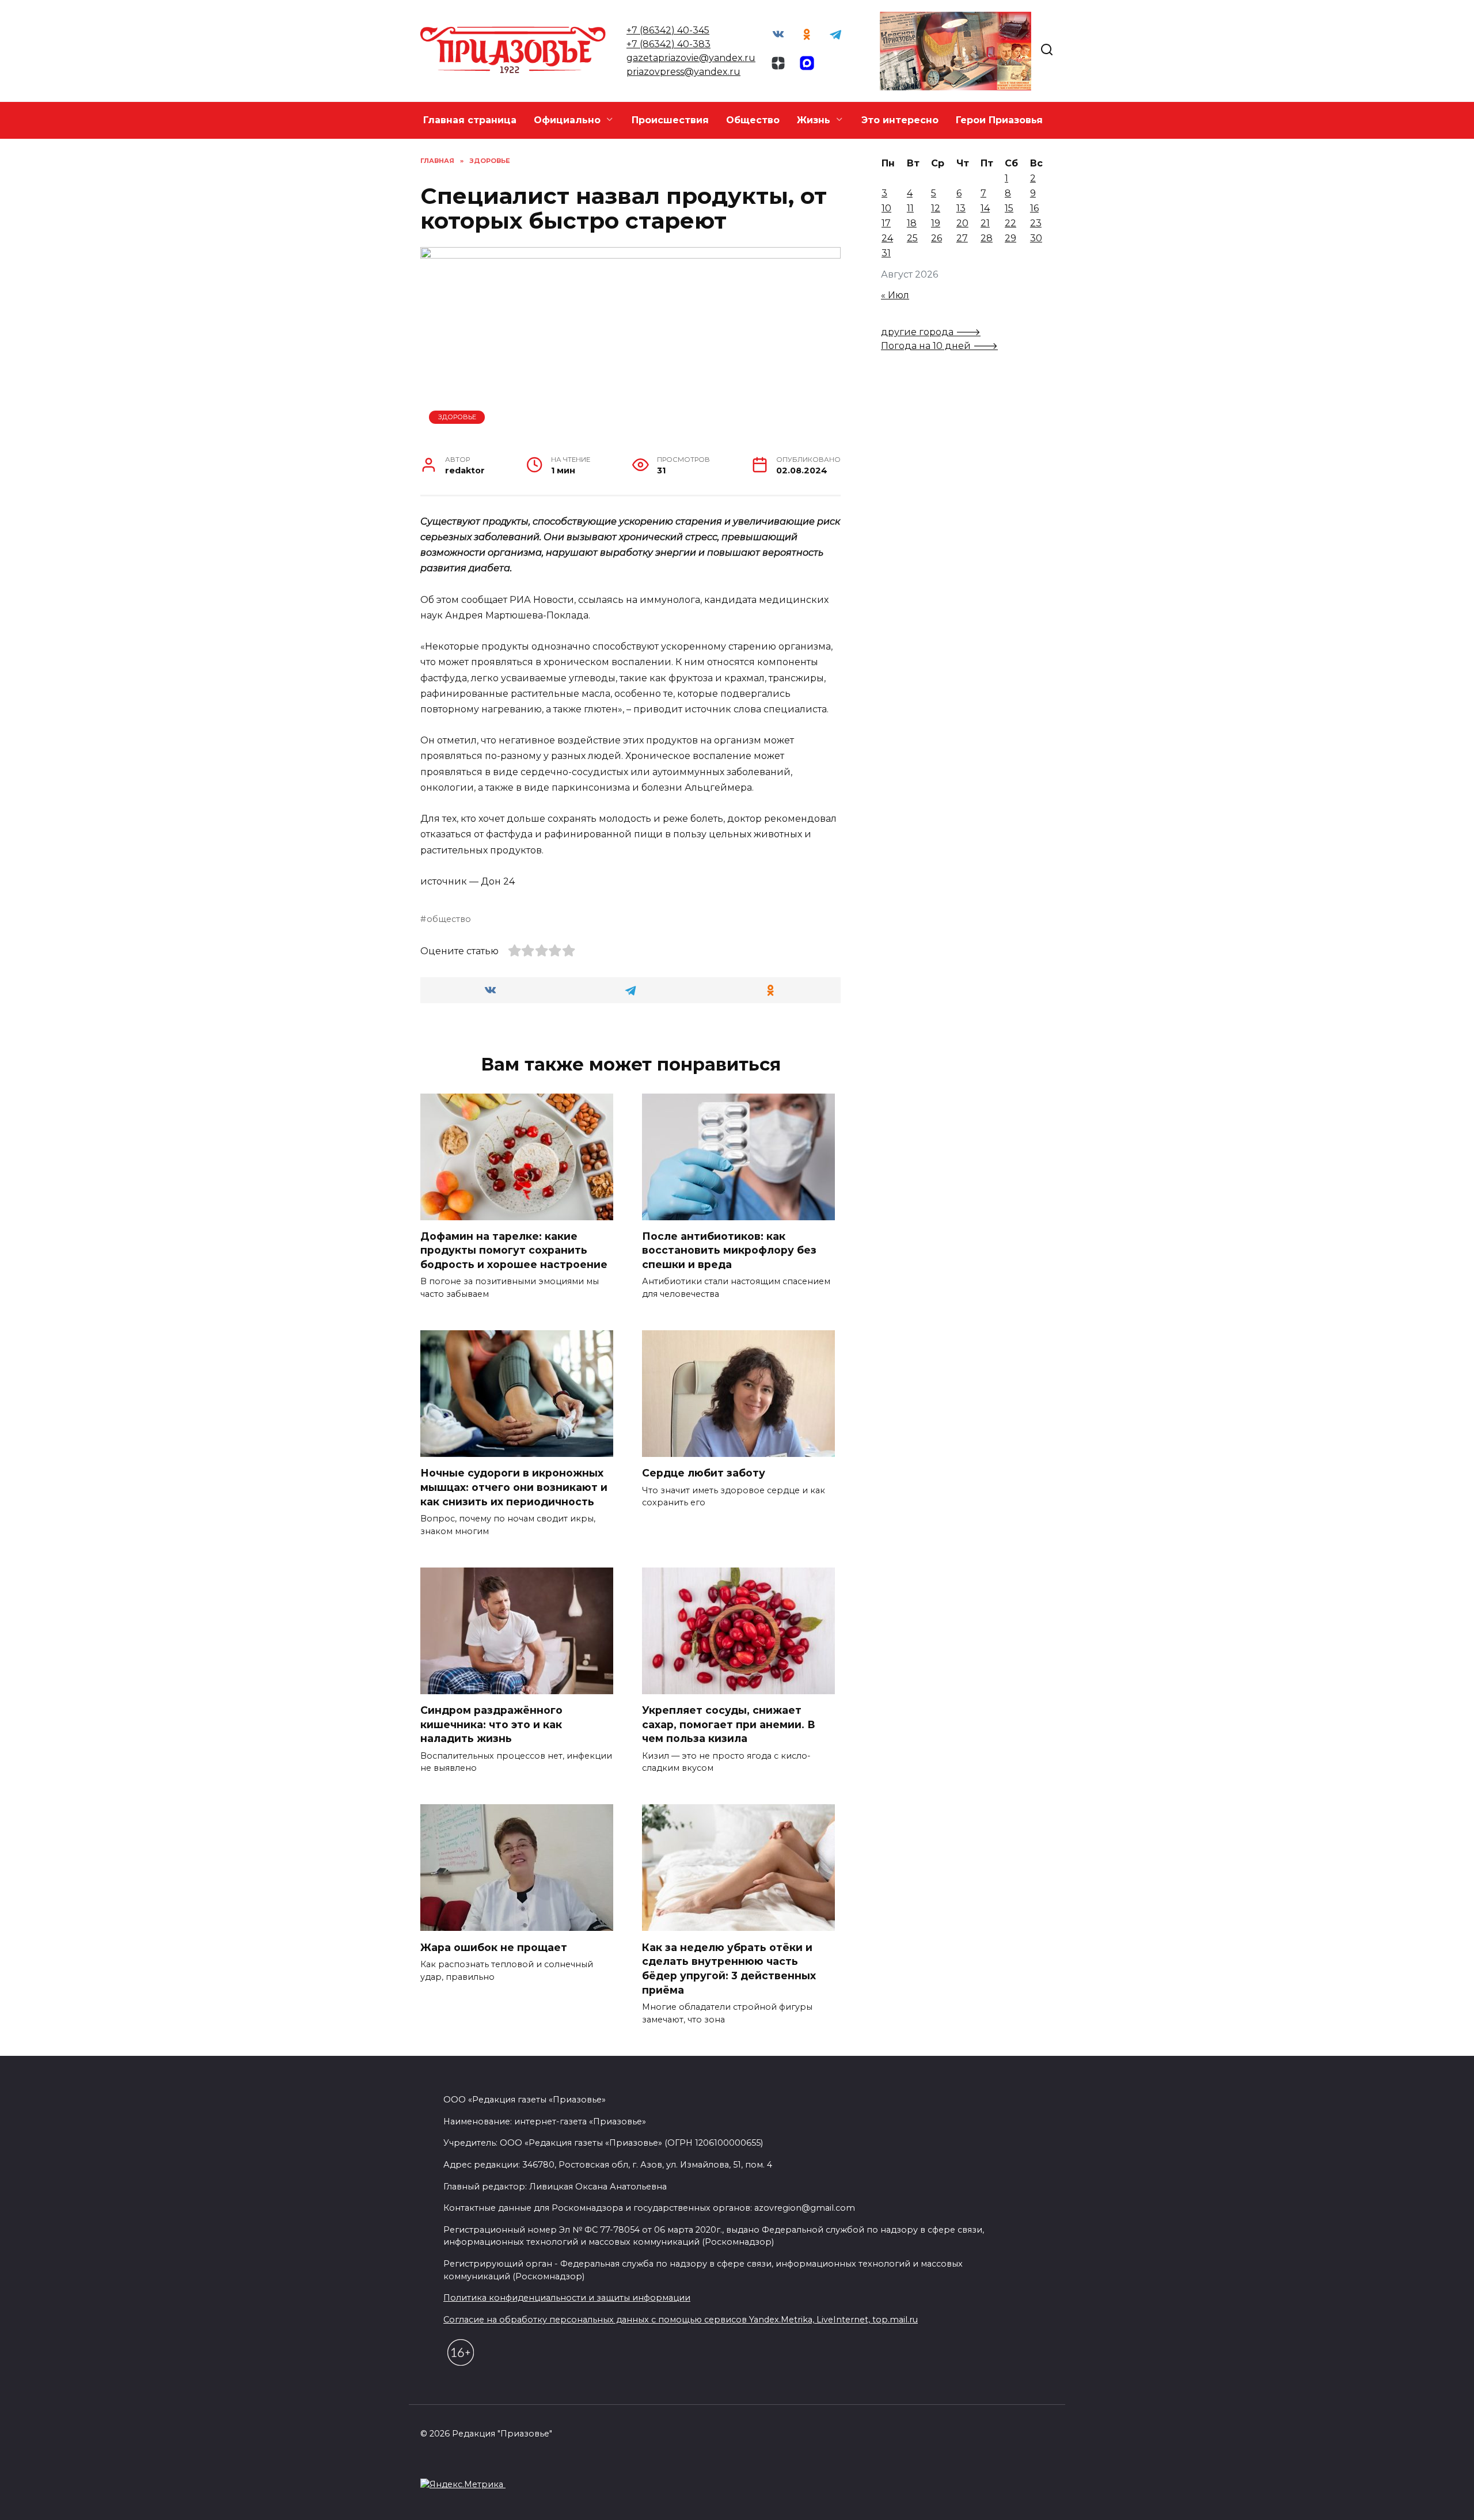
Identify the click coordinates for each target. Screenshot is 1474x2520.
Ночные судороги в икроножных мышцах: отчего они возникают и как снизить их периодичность (514, 1487)
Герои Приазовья (999, 120)
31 (886, 253)
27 (962, 238)
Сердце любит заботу (704, 1473)
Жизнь (814, 120)
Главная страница (470, 120)
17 (886, 223)
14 (985, 208)
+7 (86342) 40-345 (668, 30)
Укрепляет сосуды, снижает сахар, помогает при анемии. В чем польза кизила (729, 1724)
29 (1010, 238)
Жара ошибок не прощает (494, 1947)
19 (936, 223)
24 (887, 238)
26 (937, 238)
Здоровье (457, 417)
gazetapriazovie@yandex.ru (691, 58)
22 (1010, 223)
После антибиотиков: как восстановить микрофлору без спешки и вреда (729, 1250)
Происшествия (670, 120)
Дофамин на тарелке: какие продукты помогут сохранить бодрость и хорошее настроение (514, 1250)
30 (1036, 238)
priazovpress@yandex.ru (683, 72)
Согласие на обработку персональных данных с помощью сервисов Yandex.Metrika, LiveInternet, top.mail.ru (681, 2320)
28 (987, 238)
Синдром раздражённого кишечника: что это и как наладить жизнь (491, 1724)
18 (912, 223)
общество (449, 919)
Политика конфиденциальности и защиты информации (567, 2298)
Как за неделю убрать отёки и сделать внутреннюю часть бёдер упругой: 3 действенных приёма (729, 1968)
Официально (567, 120)
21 (985, 223)
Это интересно (900, 120)
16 (1034, 208)
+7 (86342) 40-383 (668, 44)
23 (1036, 223)
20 (962, 223)
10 (886, 208)
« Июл (895, 295)
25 (912, 238)
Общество (753, 120)
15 (1009, 208)
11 (910, 208)
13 (961, 208)
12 (936, 208)
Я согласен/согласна (1107, 2502)
